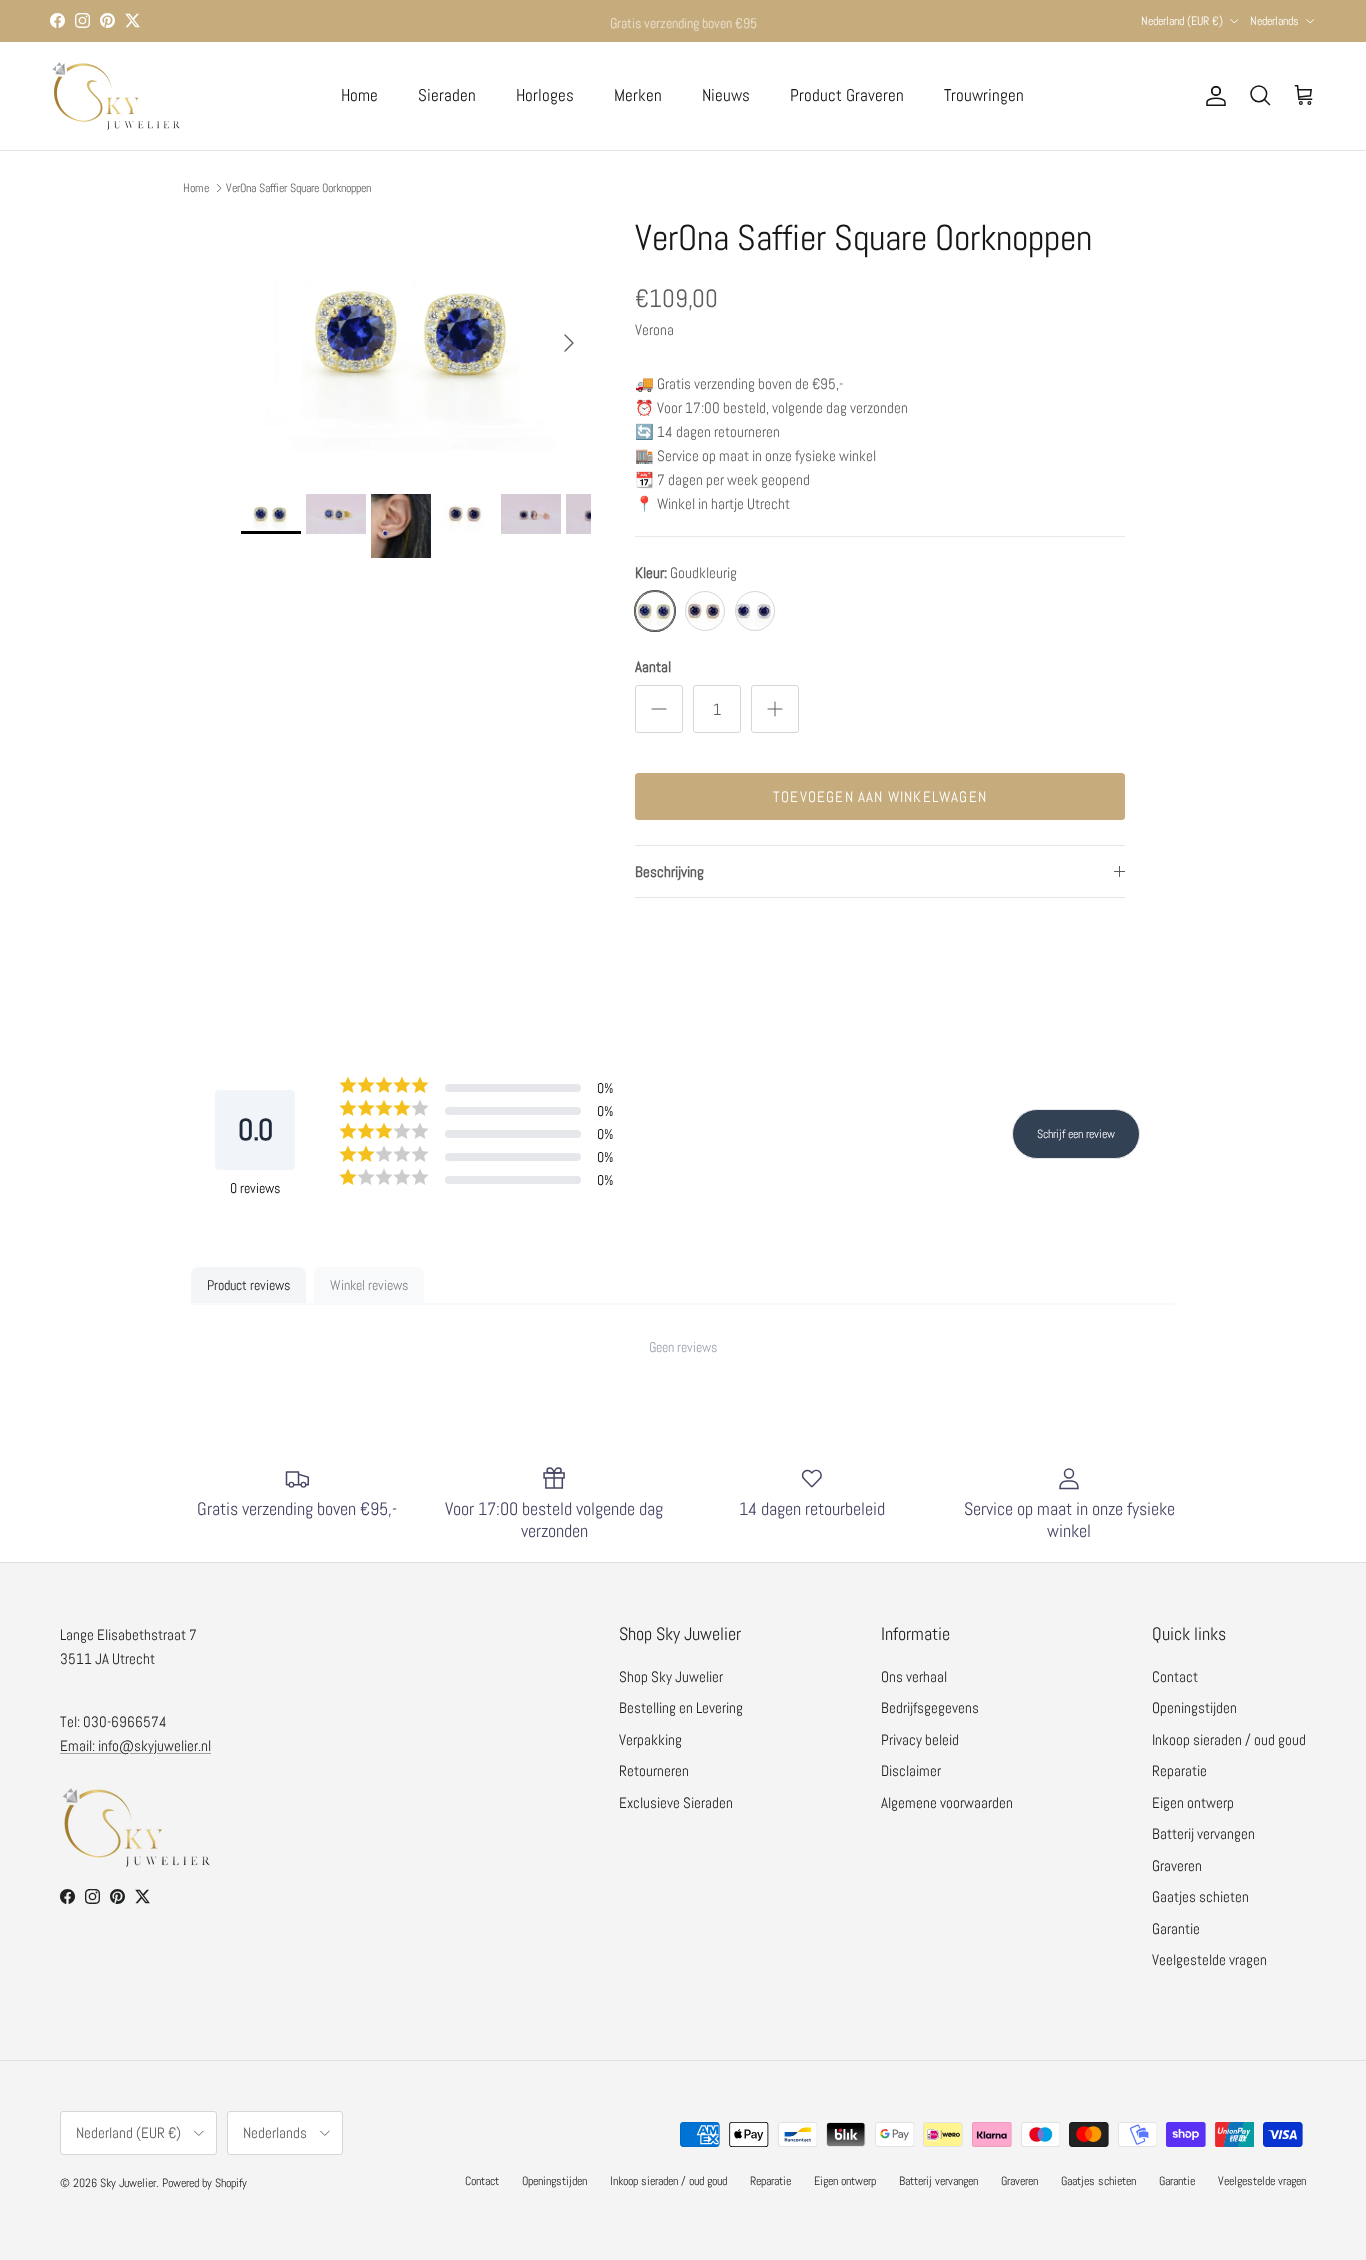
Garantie (1176, 1928)
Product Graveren (847, 95)
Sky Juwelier (128, 2183)
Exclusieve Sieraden (676, 1802)
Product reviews (248, 1285)
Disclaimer (911, 1770)
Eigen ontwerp (1193, 1802)
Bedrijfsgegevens (930, 1707)
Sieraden (447, 95)
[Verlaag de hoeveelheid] (659, 709)
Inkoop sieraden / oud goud (1229, 1739)
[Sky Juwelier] (115, 96)
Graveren (1177, 1865)
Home (359, 95)
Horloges (545, 95)
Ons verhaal (914, 1676)
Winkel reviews (369, 1285)
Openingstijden (1194, 1707)
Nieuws (726, 95)
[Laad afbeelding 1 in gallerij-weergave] (416, 333)
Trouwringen (984, 95)
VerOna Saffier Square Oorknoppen (298, 188)
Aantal (653, 666)
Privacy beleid (920, 1739)
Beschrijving (669, 871)
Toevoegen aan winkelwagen (880, 796)
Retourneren (654, 1770)
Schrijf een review (1076, 1134)
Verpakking (650, 1739)
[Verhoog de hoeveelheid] (775, 709)
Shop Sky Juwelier (671, 1676)
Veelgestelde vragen (1209, 1959)
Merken (638, 95)
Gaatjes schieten (1200, 1896)
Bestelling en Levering (681, 1707)
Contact (1175, 1676)
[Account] (1212, 96)
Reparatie (1179, 1770)
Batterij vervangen (1203, 1833)
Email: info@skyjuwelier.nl (135, 1745)
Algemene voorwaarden (947, 1802)
